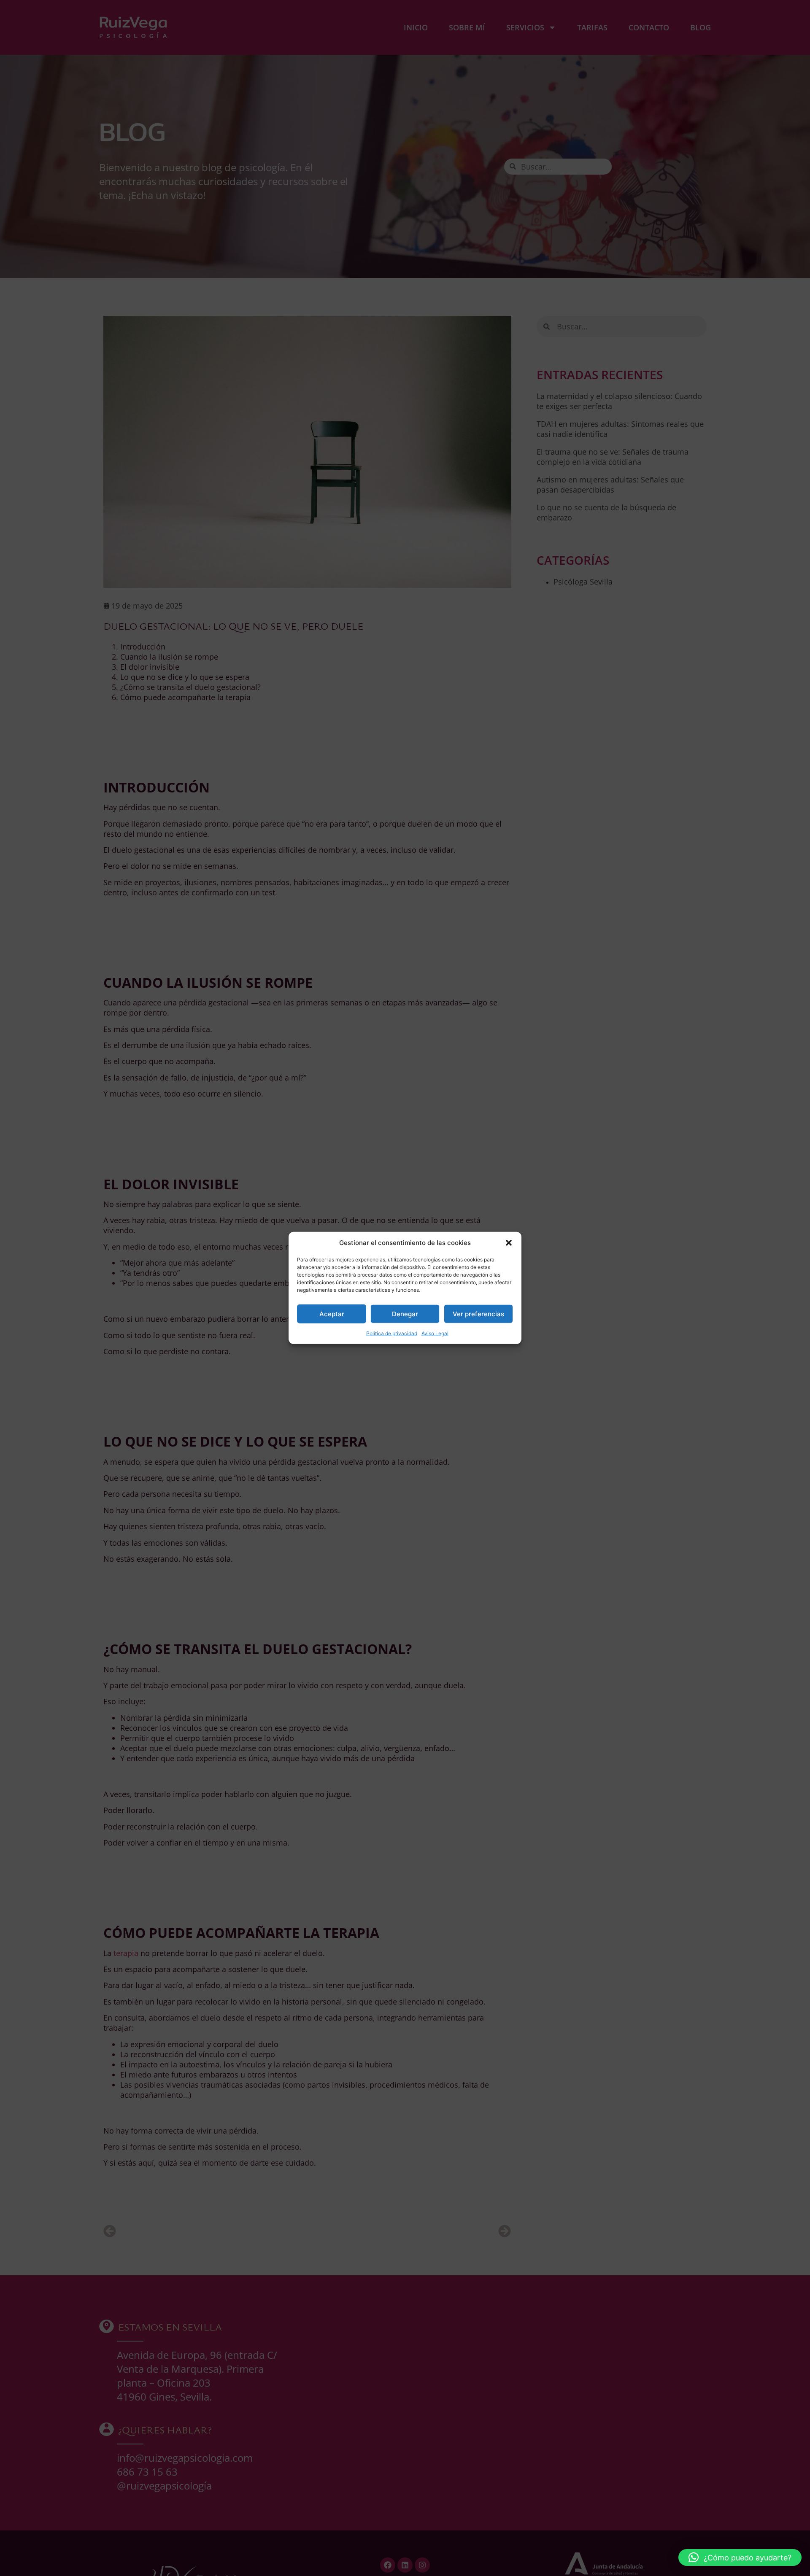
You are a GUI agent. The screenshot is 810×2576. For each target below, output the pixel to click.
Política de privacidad (392, 1333)
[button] (509, 1243)
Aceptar (332, 1314)
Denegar (405, 1314)
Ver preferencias (478, 1314)
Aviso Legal (435, 1333)
